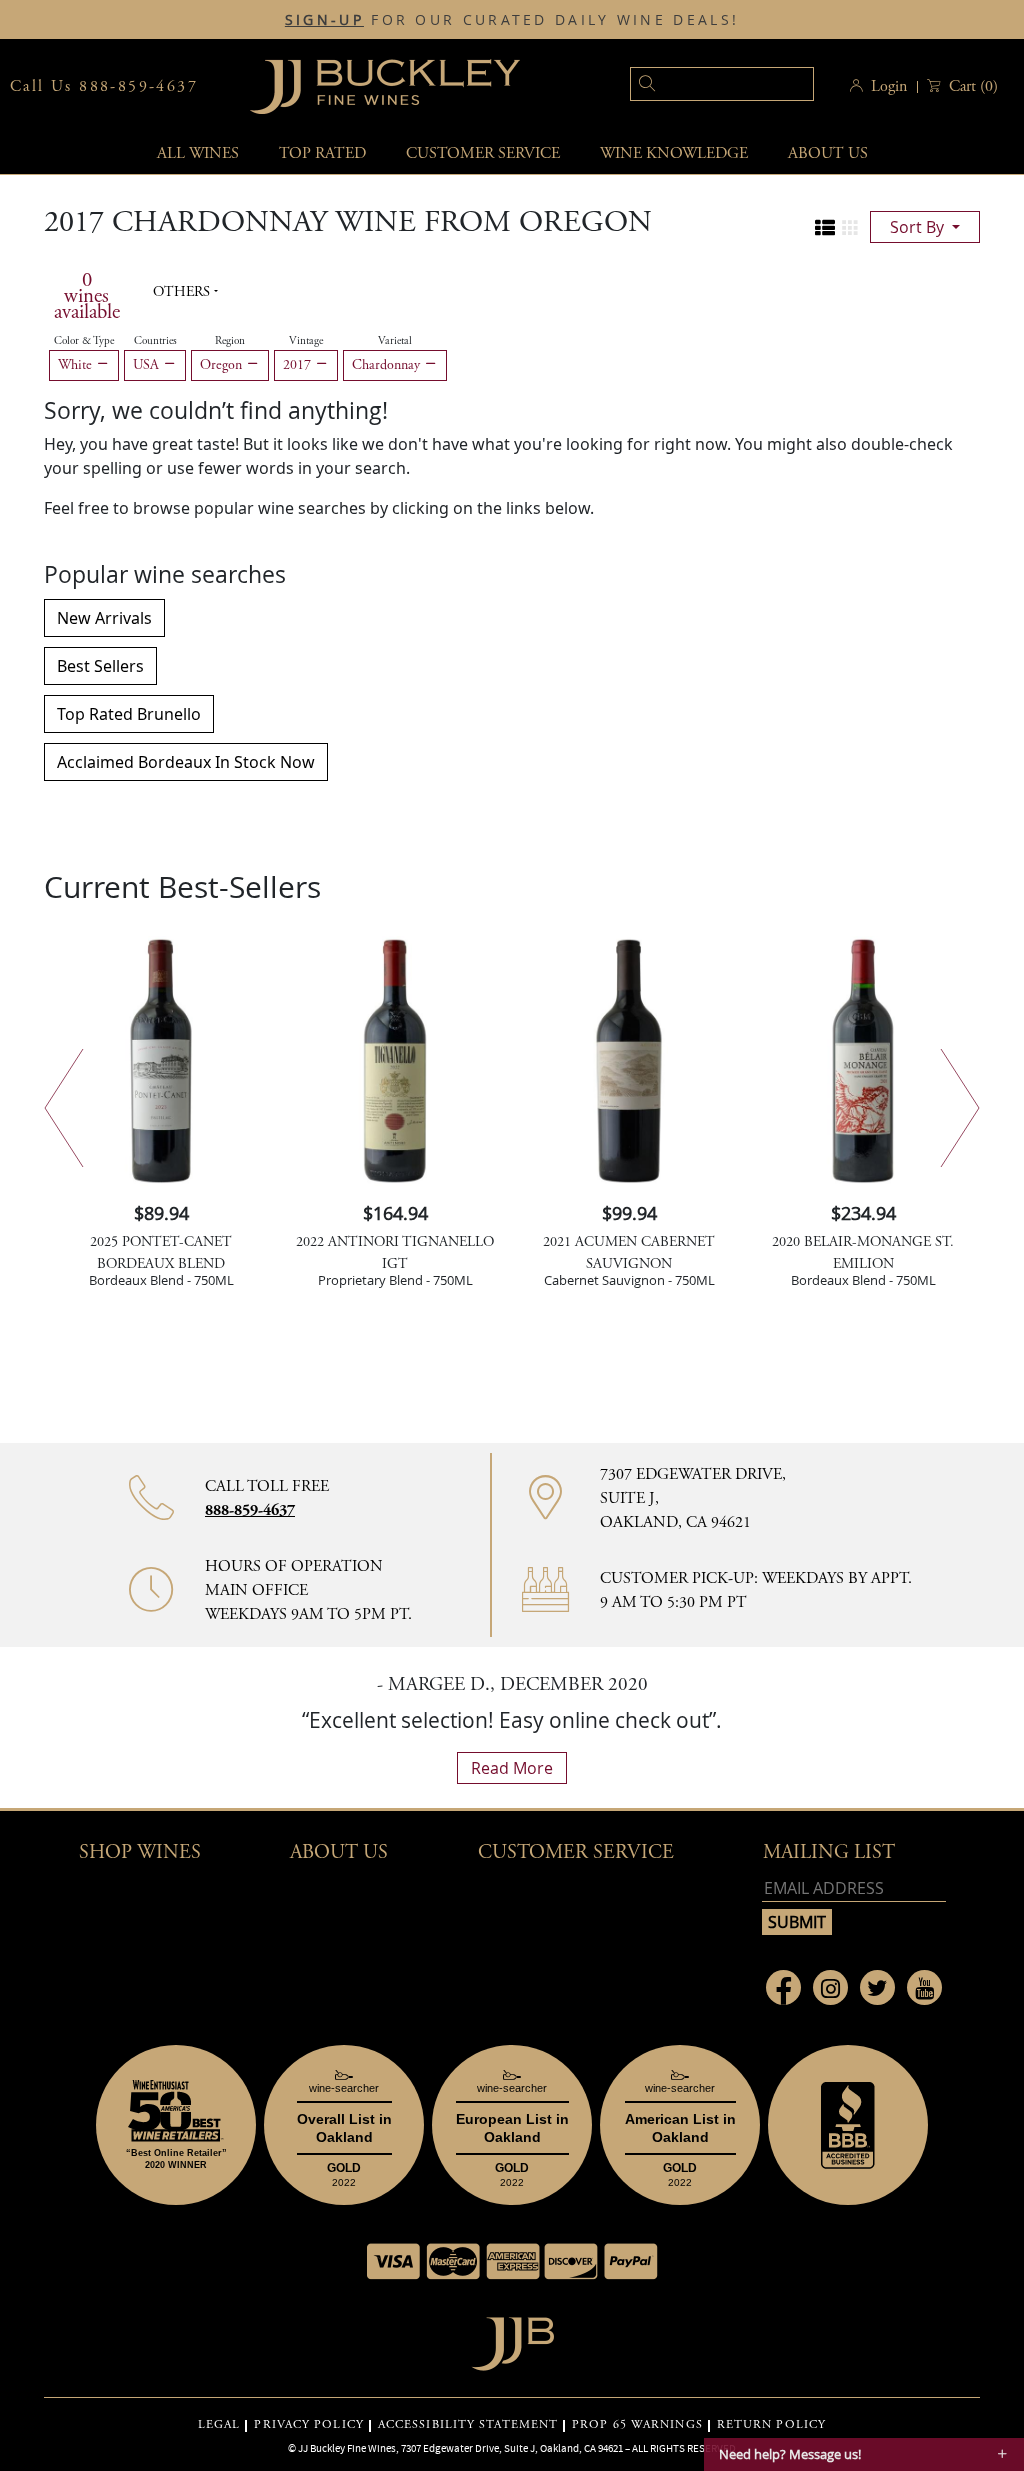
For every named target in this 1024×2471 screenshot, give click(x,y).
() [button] (973, 86)
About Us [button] (828, 153)
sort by (919, 227)
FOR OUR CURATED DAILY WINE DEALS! (512, 20)
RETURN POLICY (771, 2425)
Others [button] (183, 292)
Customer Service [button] (576, 1852)
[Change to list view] (825, 228)
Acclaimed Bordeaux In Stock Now (186, 762)
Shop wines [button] (140, 1852)
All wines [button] (198, 153)
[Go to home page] (512, 2338)
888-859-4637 (250, 1510)
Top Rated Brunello (129, 714)
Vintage (306, 341)
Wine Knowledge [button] (674, 153)
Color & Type (84, 341)
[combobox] (691, 86)
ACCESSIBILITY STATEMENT (468, 2425)
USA (148, 365)
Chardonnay (388, 365)
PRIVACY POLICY (308, 2425)
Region (230, 341)
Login (889, 86)
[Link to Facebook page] (783, 1987)
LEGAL (219, 2425)
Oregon (223, 365)
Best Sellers (100, 666)
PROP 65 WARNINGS (637, 2425)
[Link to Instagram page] (830, 1987)
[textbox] (722, 84)
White (77, 365)
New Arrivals (104, 618)
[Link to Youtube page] (924, 1987)
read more (512, 1768)
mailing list (829, 1852)
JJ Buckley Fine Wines (347, 2448)
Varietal (395, 341)
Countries (155, 341)
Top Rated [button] (322, 153)
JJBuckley (385, 86)
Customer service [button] (483, 153)
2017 (299, 365)
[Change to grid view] (850, 228)
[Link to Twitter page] (877, 1987)
